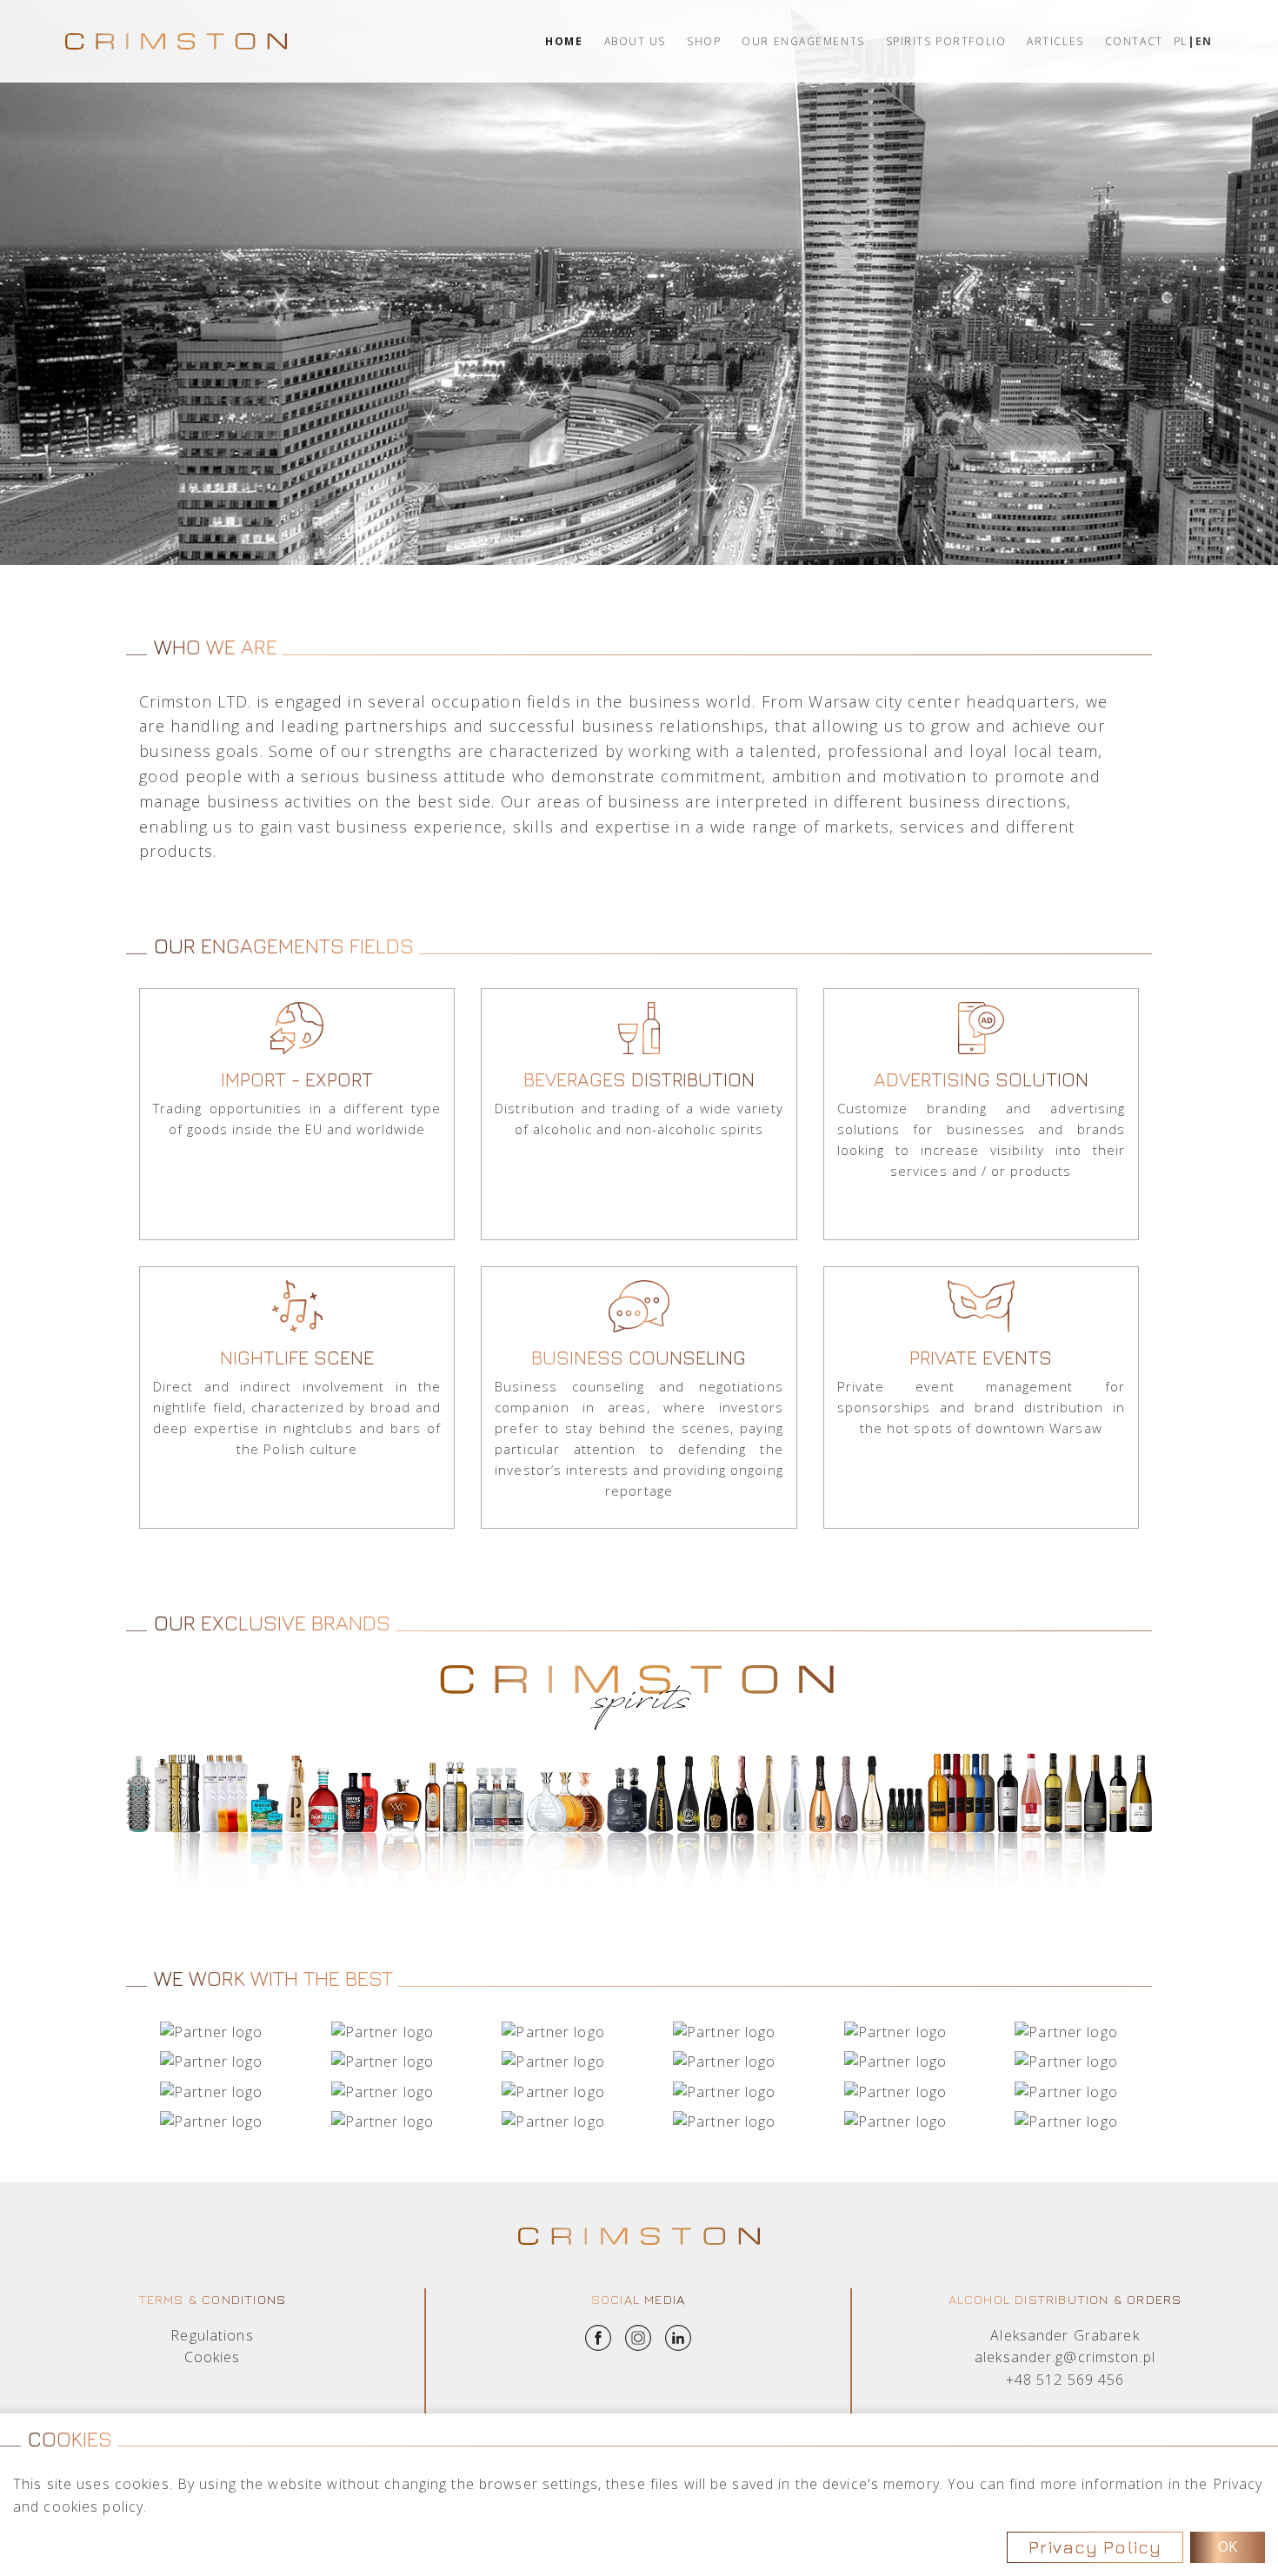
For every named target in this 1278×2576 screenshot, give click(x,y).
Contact (1134, 41)
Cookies (213, 2357)
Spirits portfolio (946, 41)
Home (564, 41)
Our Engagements (803, 41)
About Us (635, 41)
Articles (1055, 41)
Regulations (212, 2335)
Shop (704, 41)
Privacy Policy (1095, 2547)
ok (1228, 2546)
